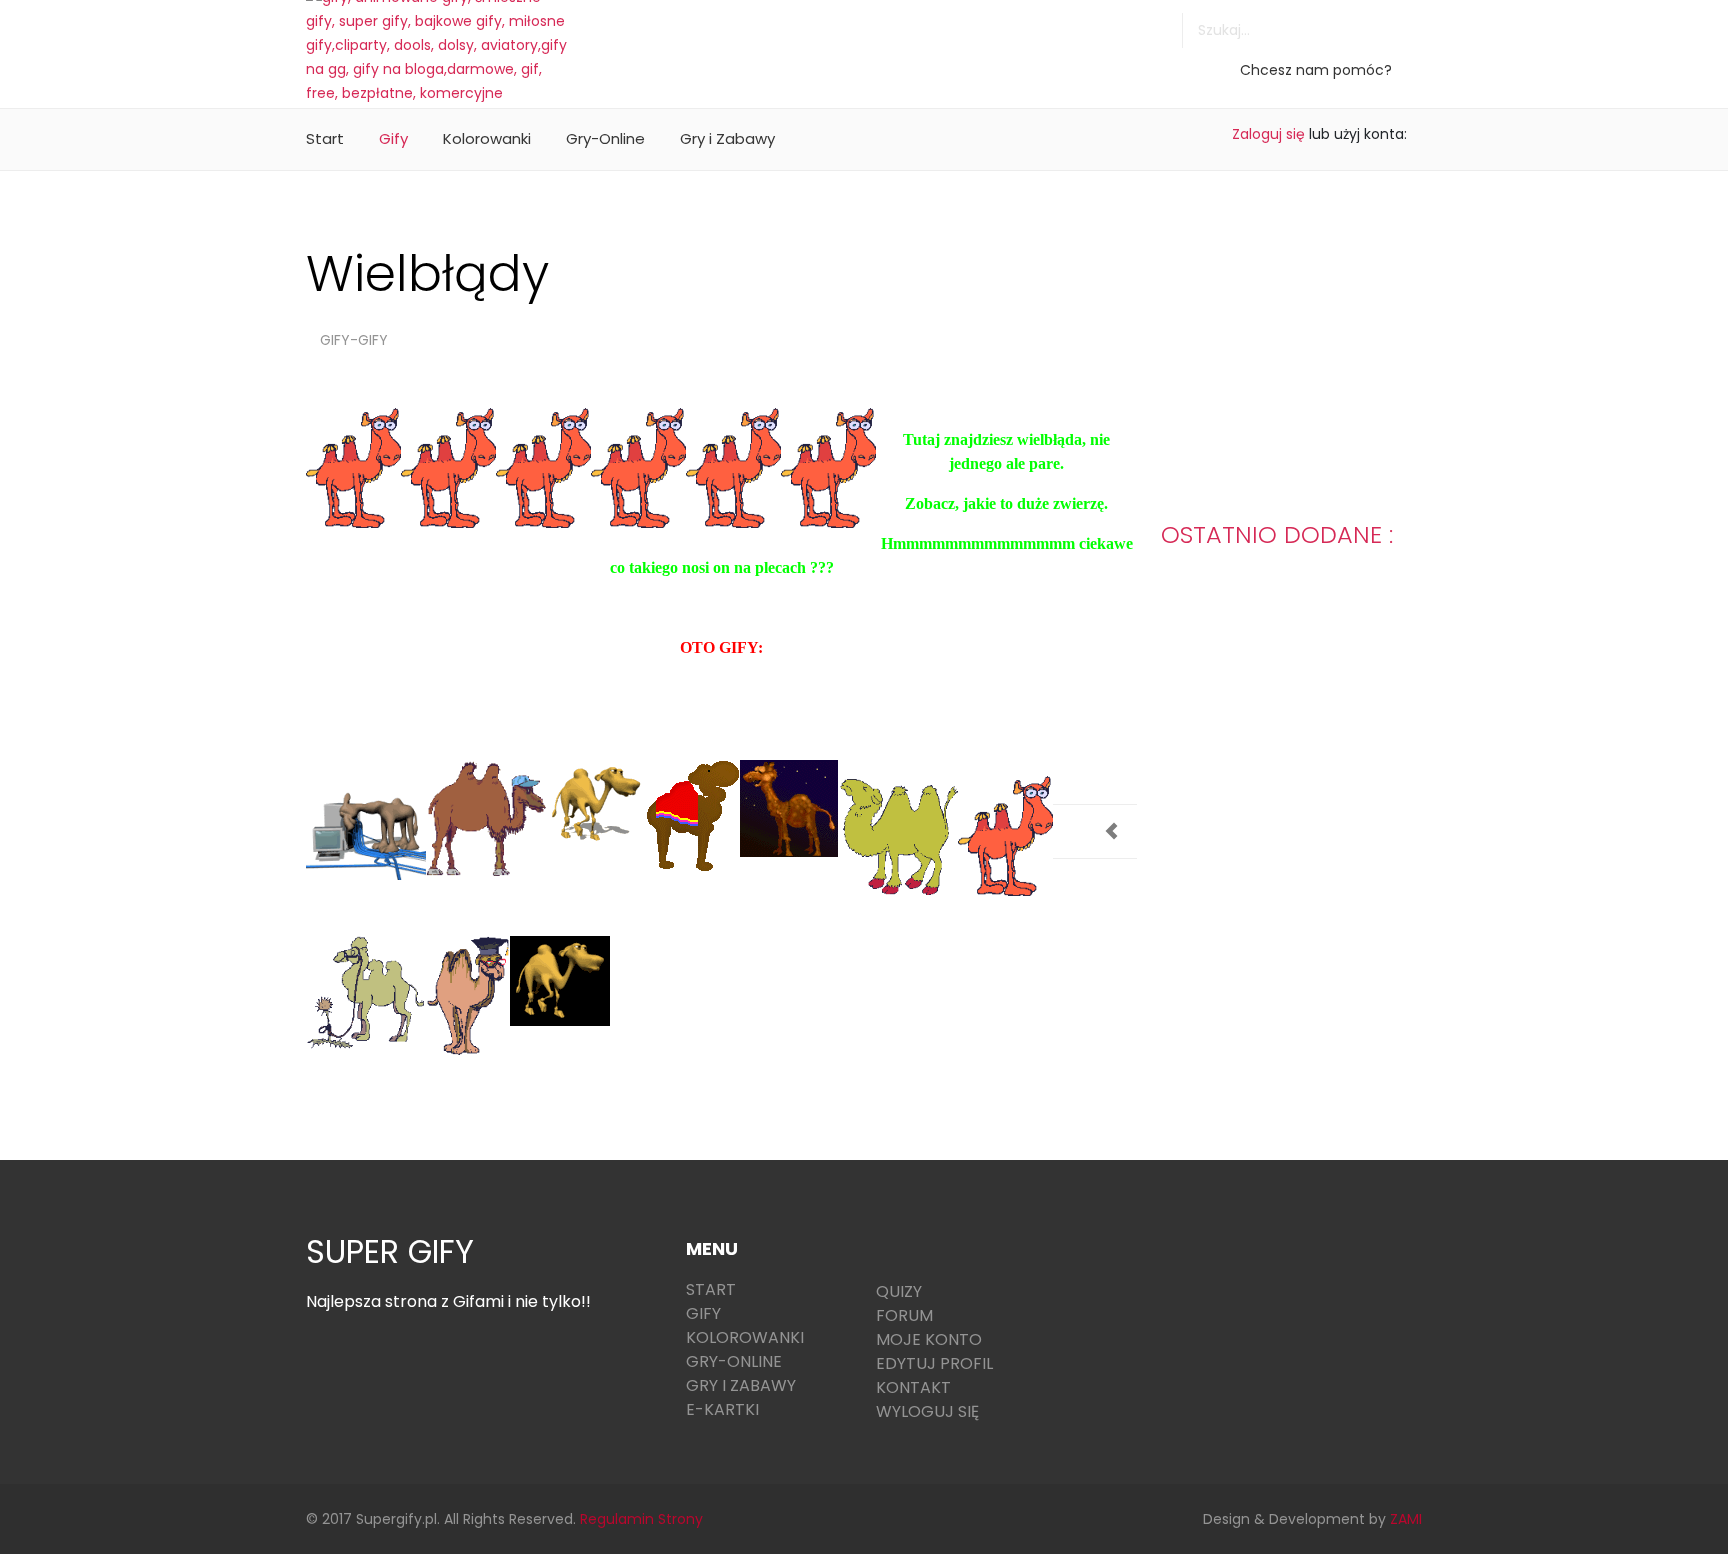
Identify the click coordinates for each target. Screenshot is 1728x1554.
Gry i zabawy (741, 1385)
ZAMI (1406, 1519)
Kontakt (913, 1387)
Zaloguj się (1268, 134)
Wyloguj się (927, 1411)
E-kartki (722, 1409)
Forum (904, 1315)
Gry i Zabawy (727, 138)
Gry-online (734, 1361)
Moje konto (929, 1339)
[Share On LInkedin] (1100, 768)
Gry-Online (605, 138)
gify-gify (354, 340)
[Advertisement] (955, 45)
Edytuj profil (934, 1363)
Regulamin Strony (641, 1519)
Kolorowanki (487, 138)
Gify (393, 138)
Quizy (899, 1291)
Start (325, 138)
